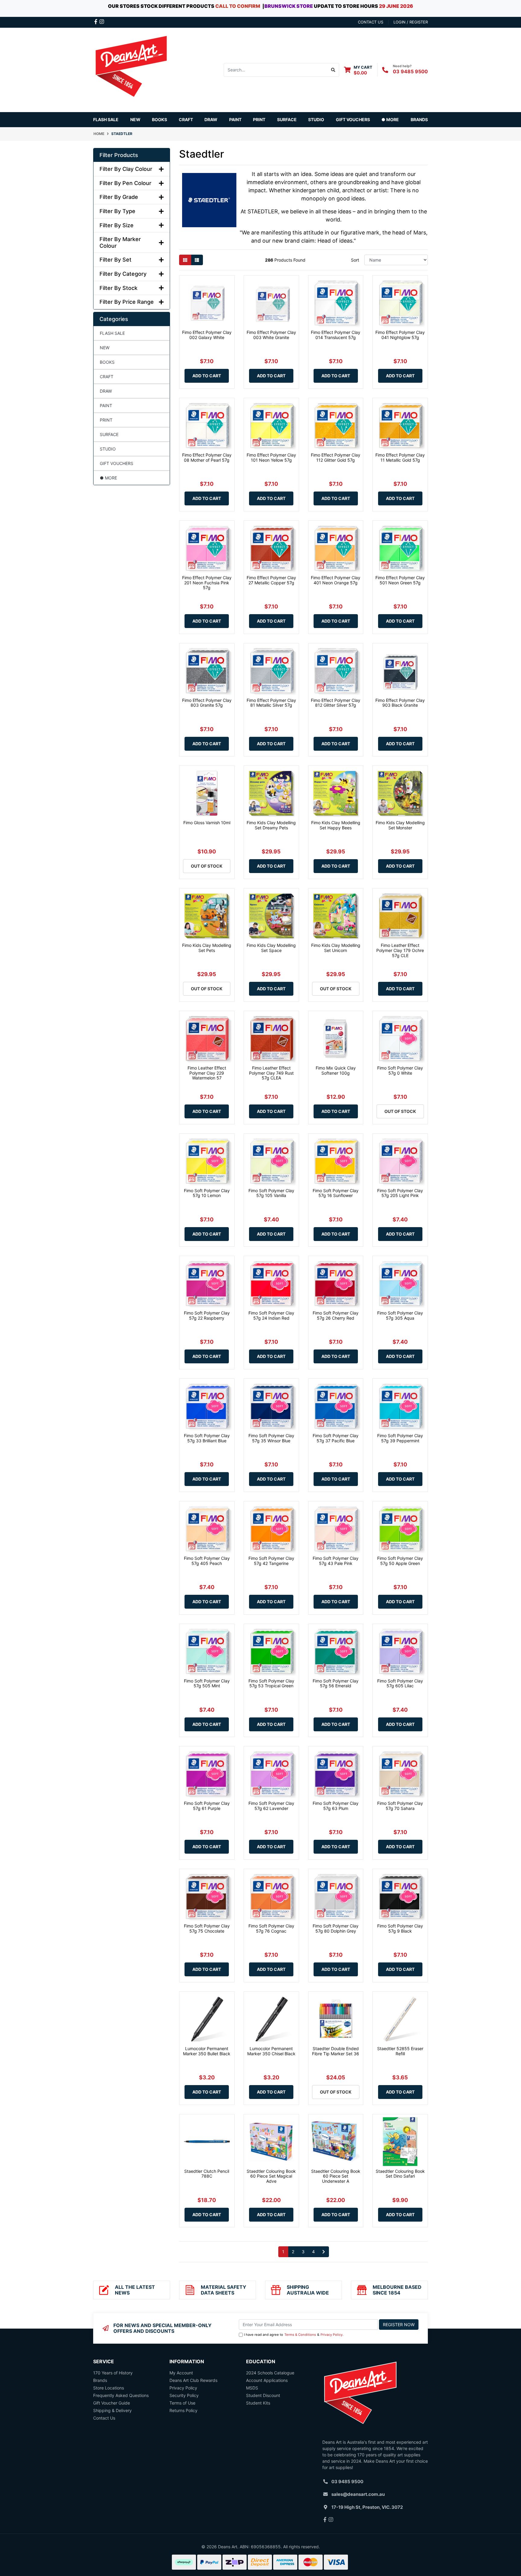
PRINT (106, 420)
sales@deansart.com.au (358, 2494)
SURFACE (109, 434)
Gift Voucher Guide (112, 2403)
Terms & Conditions (300, 2335)
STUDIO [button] (316, 119)
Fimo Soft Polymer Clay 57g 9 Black (400, 1928)
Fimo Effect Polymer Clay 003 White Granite (271, 335)
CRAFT (107, 377)
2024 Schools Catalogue (270, 2373)
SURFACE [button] (287, 119)
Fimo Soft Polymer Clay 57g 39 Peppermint (400, 1438)
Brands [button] (419, 119)
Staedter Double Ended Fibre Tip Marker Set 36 (336, 2051)
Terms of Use (182, 2403)
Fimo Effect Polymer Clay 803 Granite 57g (207, 703)
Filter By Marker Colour (120, 242)
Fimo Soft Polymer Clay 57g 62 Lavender (271, 1806)
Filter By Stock (118, 288)
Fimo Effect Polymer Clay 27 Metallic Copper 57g (271, 580)
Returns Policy (183, 2410)
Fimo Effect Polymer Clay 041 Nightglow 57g (400, 335)
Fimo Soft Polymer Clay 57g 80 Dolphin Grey (336, 1928)
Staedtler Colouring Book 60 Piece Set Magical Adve (271, 2176)
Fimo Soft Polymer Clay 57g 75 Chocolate (207, 1928)
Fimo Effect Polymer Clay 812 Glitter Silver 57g (336, 703)
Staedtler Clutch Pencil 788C (207, 2174)
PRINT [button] (259, 119)
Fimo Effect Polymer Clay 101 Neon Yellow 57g (271, 457)
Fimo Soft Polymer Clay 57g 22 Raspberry (207, 1315)
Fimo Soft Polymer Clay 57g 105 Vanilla (271, 1193)
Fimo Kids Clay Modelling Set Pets (207, 948)
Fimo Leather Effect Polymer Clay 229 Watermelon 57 (207, 1073)
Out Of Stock (207, 866)
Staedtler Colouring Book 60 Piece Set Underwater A (336, 2176)
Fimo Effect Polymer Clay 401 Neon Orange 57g (336, 580)
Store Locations (109, 2388)
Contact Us (104, 2418)
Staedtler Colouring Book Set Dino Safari (400, 2174)
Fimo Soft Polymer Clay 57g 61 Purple (207, 1806)
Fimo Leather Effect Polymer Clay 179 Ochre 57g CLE (400, 950)
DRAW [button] (211, 119)
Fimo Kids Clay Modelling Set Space (271, 948)
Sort (355, 260)
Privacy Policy (332, 2335)
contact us (371, 22)
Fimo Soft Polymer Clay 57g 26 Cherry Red (336, 1315)
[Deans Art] (131, 69)
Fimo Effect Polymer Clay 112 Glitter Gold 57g (336, 457)
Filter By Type (117, 211)
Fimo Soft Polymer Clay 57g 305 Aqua (400, 1315)
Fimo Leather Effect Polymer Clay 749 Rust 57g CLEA (271, 1073)
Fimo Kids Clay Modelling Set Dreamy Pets (271, 825)
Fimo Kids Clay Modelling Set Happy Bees (336, 825)
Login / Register (411, 22)
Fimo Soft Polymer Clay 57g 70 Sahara (400, 1806)
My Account (181, 2373)
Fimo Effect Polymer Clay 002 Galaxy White (207, 335)
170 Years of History (113, 2373)
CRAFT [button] (186, 119)
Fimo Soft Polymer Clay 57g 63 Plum (336, 1806)
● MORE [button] (390, 119)
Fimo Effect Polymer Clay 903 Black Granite (400, 703)
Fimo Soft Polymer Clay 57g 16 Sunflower (336, 1193)
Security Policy (184, 2395)
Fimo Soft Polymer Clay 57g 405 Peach (207, 1561)
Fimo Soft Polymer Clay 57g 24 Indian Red (271, 1315)
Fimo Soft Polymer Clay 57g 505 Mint (207, 1683)
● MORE (108, 478)
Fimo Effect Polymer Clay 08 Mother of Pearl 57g (207, 457)
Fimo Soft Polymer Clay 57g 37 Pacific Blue (336, 1438)
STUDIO (108, 449)
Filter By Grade (119, 197)
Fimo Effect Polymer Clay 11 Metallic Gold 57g (400, 457)
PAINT (106, 405)
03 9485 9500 (410, 71)
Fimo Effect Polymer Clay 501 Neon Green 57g (400, 580)
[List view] (197, 260)
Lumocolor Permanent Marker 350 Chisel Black (271, 2051)
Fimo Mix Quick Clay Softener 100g (336, 1070)
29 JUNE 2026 (396, 6)
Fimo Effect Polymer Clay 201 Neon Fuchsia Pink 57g (207, 583)
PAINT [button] (235, 119)
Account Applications (267, 2380)
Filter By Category (123, 274)
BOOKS (159, 119)
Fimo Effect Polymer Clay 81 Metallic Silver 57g (271, 703)
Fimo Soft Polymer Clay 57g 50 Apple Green (400, 1561)
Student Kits (258, 2403)
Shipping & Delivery (112, 2410)
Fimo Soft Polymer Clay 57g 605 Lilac (400, 1683)
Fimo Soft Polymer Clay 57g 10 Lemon (207, 1193)
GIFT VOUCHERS (353, 119)
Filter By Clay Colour (126, 169)
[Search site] (333, 70)
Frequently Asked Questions (121, 2395)
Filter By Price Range (127, 302)
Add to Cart (207, 376)
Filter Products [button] (119, 155)
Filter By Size (117, 225)
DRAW (106, 391)
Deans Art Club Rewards (193, 2380)
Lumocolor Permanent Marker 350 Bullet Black (207, 2051)
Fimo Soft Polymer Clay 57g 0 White (400, 1070)
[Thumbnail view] (185, 260)
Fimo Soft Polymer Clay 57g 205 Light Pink (400, 1193)
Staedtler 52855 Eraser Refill (400, 2051)
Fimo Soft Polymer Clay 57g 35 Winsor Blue (271, 1438)
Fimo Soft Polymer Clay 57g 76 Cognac (271, 1928)
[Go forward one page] (324, 2252)
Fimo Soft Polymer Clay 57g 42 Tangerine (271, 1561)
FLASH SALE (106, 119)
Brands (100, 2380)
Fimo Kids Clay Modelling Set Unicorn (336, 948)
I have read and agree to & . (294, 2335)
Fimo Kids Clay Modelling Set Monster (400, 825)
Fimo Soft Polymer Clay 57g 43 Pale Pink (336, 1561)
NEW (135, 119)
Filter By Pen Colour (125, 183)
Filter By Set (115, 260)
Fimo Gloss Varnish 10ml (207, 823)
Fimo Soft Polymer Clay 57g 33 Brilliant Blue (207, 1438)
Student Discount (263, 2395)
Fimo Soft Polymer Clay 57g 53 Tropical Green (271, 1683)
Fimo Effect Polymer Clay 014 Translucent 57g (336, 335)
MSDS (252, 2388)
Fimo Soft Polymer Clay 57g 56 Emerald (336, 1683)
